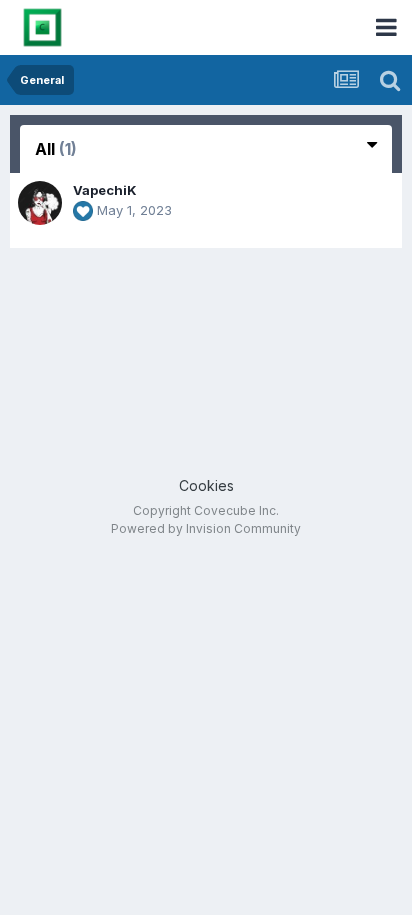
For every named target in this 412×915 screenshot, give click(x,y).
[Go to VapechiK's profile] (40, 203)
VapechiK (105, 190)
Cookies (206, 485)
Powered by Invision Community (206, 528)
